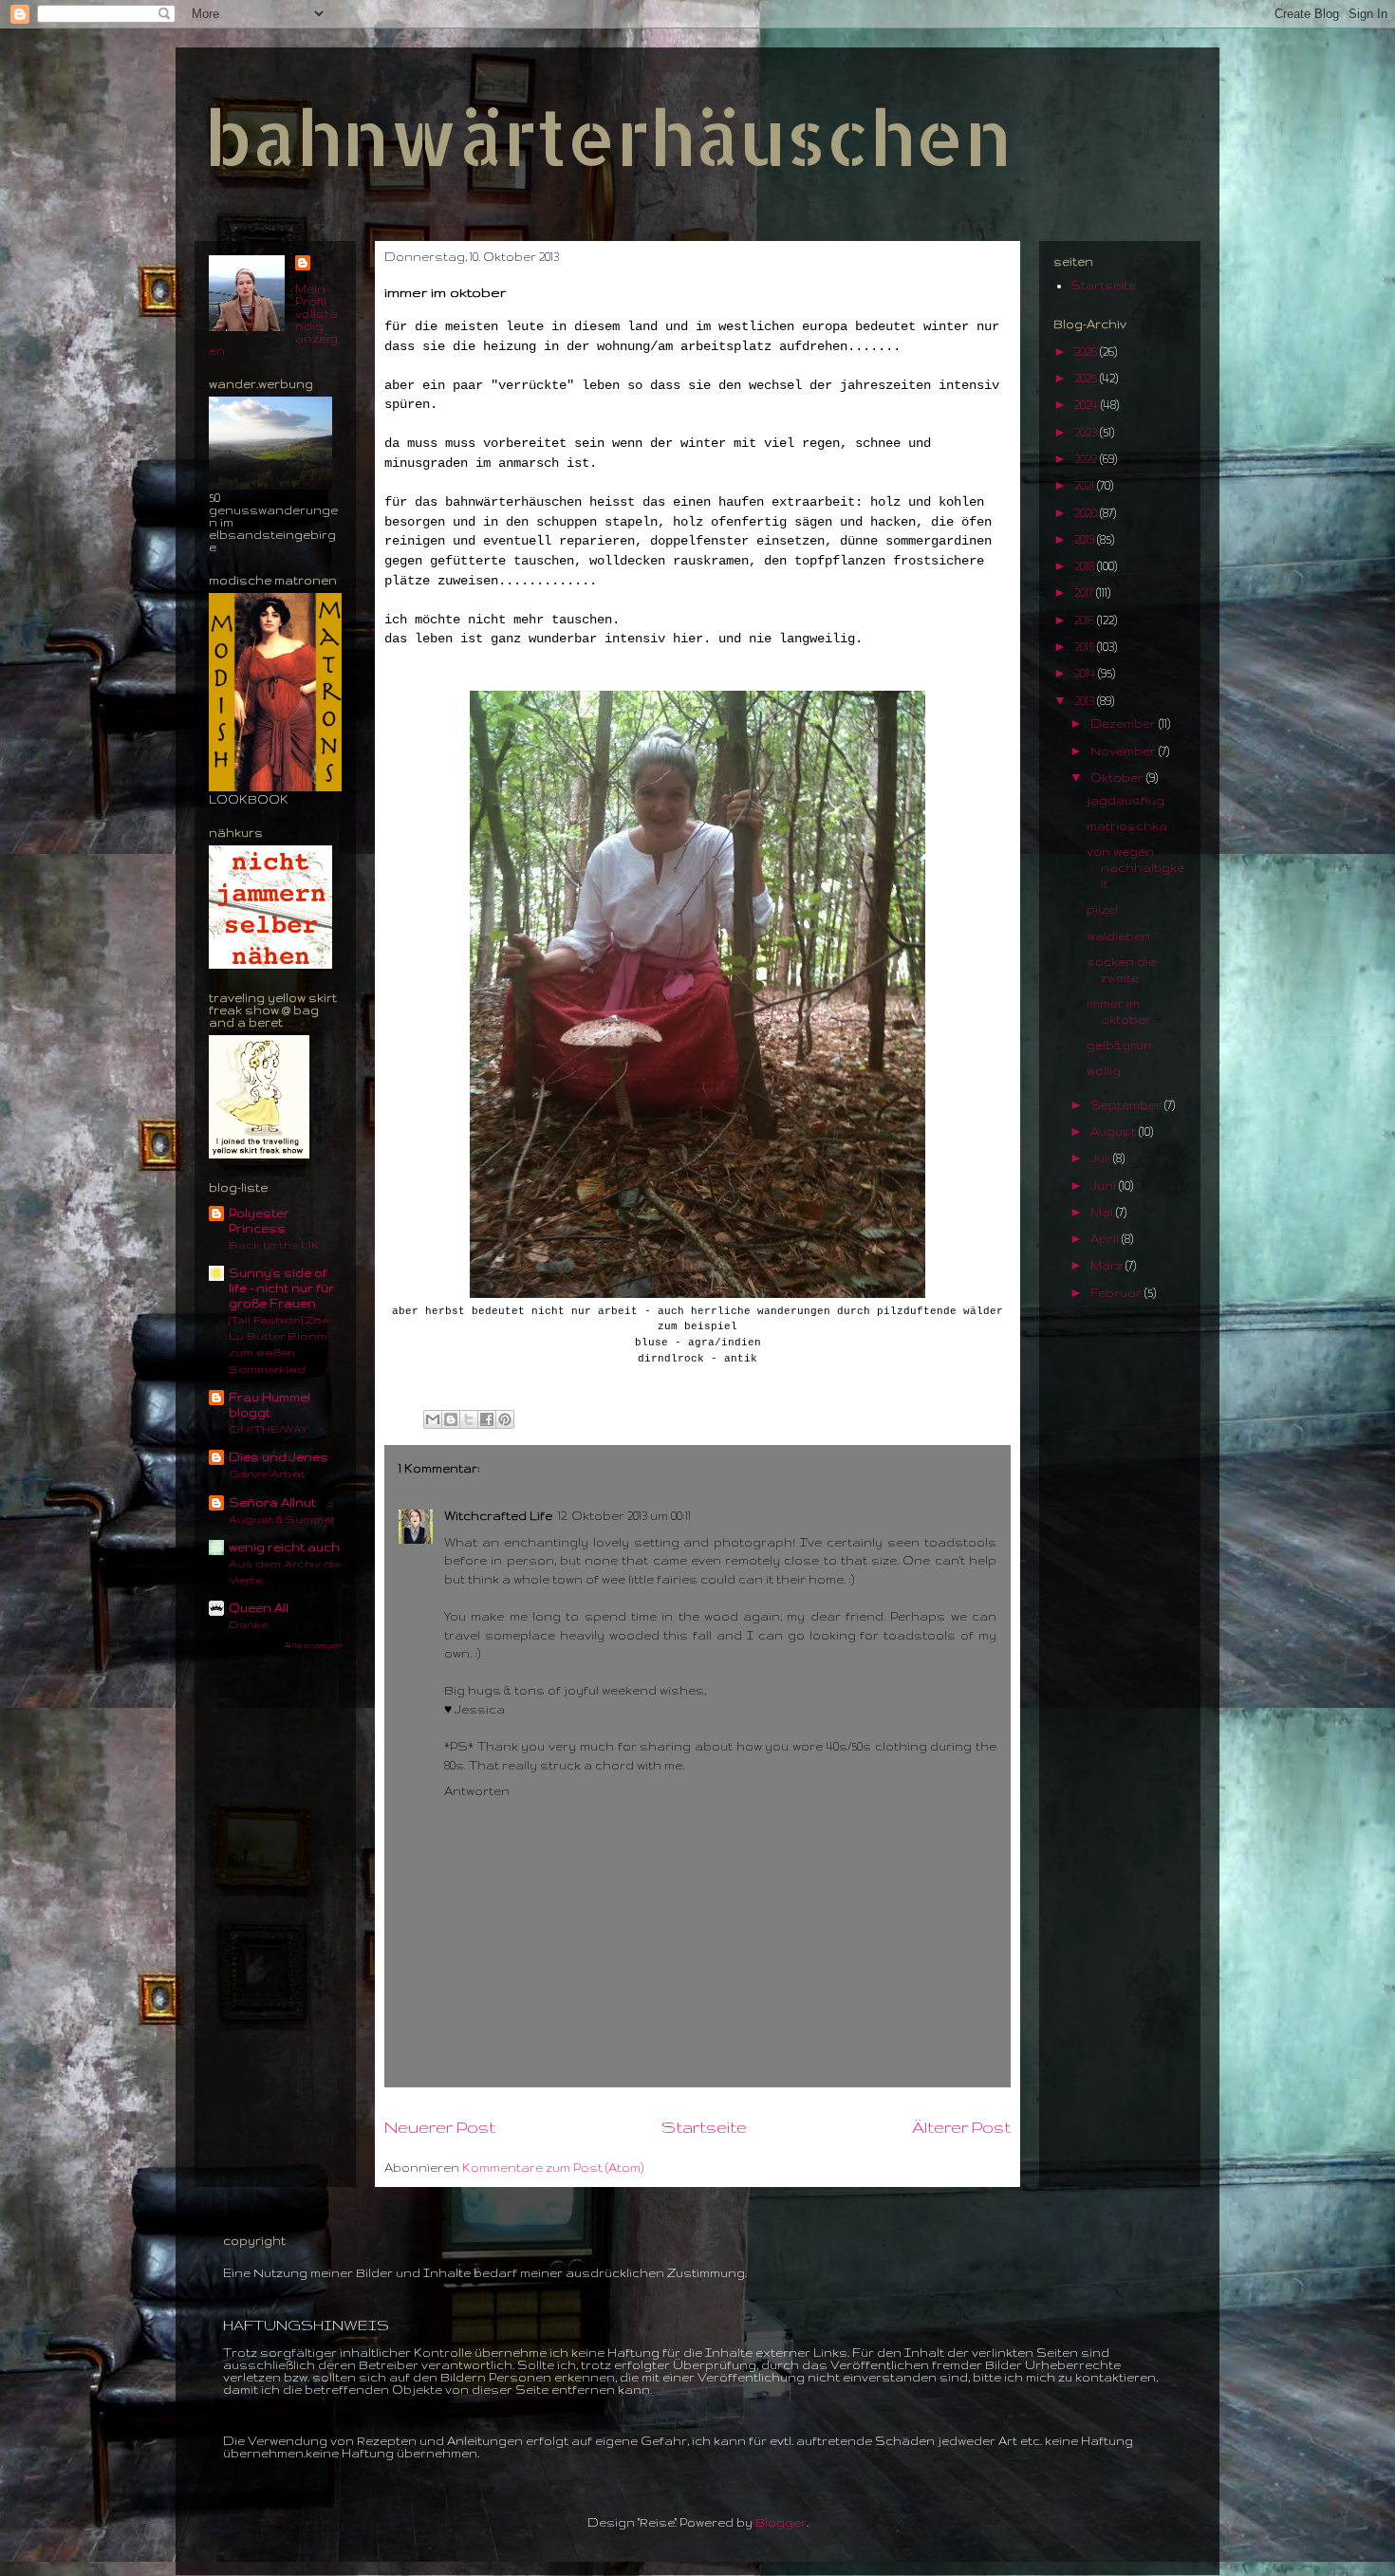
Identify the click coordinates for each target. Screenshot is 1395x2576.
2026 (1087, 352)
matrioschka (1127, 826)
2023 (1087, 432)
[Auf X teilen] (469, 1419)
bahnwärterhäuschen (608, 136)
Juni (1105, 1186)
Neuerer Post (440, 2127)
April (1106, 1239)
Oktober (1118, 778)
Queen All (259, 1608)
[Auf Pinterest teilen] (505, 1419)
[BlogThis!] (451, 1419)
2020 (1087, 513)
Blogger (781, 2522)
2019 (1086, 539)
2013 (1086, 701)
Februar (1117, 1293)
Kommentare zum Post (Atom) (553, 2168)
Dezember (1125, 723)
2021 (1086, 485)
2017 (1085, 593)
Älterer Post (961, 2127)
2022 (1087, 459)
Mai (1103, 1212)
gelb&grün (1119, 1045)
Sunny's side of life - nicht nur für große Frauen (281, 1288)
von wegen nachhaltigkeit (1135, 868)
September (1127, 1105)
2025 (1087, 378)
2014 (1086, 673)
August (1115, 1131)
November (1125, 751)
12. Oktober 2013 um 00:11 (624, 1516)
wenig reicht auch (284, 1547)
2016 (1086, 620)
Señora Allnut (272, 1502)
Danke (248, 1624)
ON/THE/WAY (268, 1428)
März (1108, 1265)
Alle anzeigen (313, 1645)
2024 (1088, 405)
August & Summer (282, 1519)
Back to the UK (274, 1244)
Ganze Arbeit (267, 1473)
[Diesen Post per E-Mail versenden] (433, 1419)
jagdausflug (1125, 800)
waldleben (1118, 936)
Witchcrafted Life (498, 1516)
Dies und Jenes (279, 1457)
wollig (1104, 1071)
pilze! (1102, 909)
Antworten (477, 1791)
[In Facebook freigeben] (487, 1419)
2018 (1086, 566)
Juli (1102, 1158)
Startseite (704, 2127)
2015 (1086, 647)
